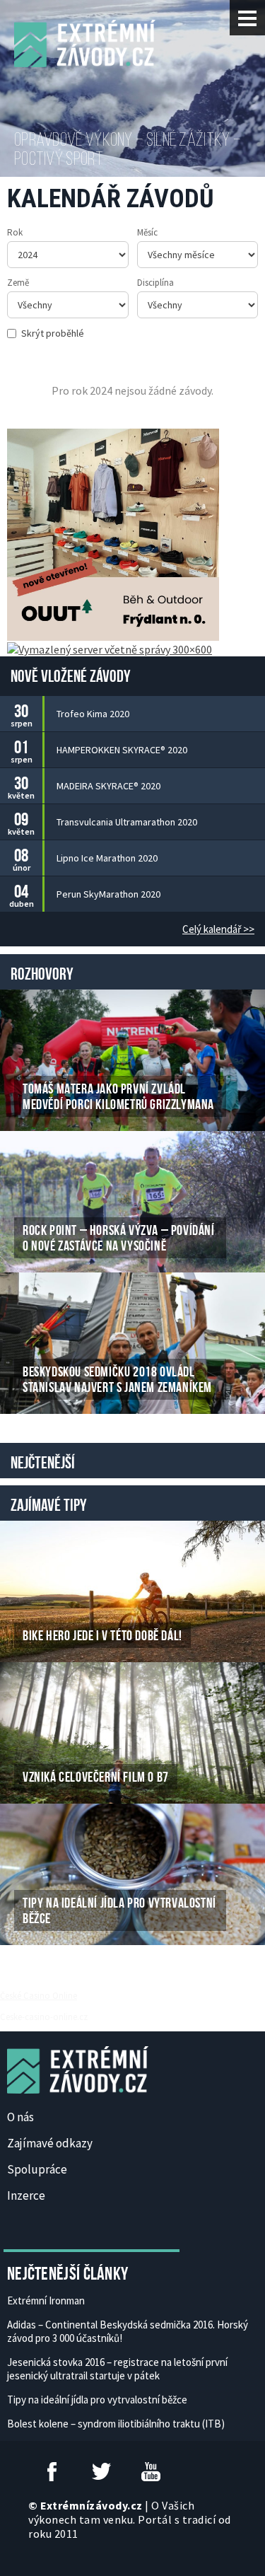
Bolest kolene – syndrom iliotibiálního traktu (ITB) (116, 2424)
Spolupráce (37, 2169)
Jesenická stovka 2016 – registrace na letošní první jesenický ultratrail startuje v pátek (117, 2369)
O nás (20, 2117)
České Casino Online (39, 1995)
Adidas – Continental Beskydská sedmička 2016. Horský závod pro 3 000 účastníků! (128, 2331)
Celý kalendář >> (218, 929)
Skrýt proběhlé (53, 333)
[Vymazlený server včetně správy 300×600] (110, 648)
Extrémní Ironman (46, 2301)
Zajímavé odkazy (50, 2143)
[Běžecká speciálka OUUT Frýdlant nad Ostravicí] (113, 533)
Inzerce (26, 2195)
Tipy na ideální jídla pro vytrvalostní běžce (97, 2400)
